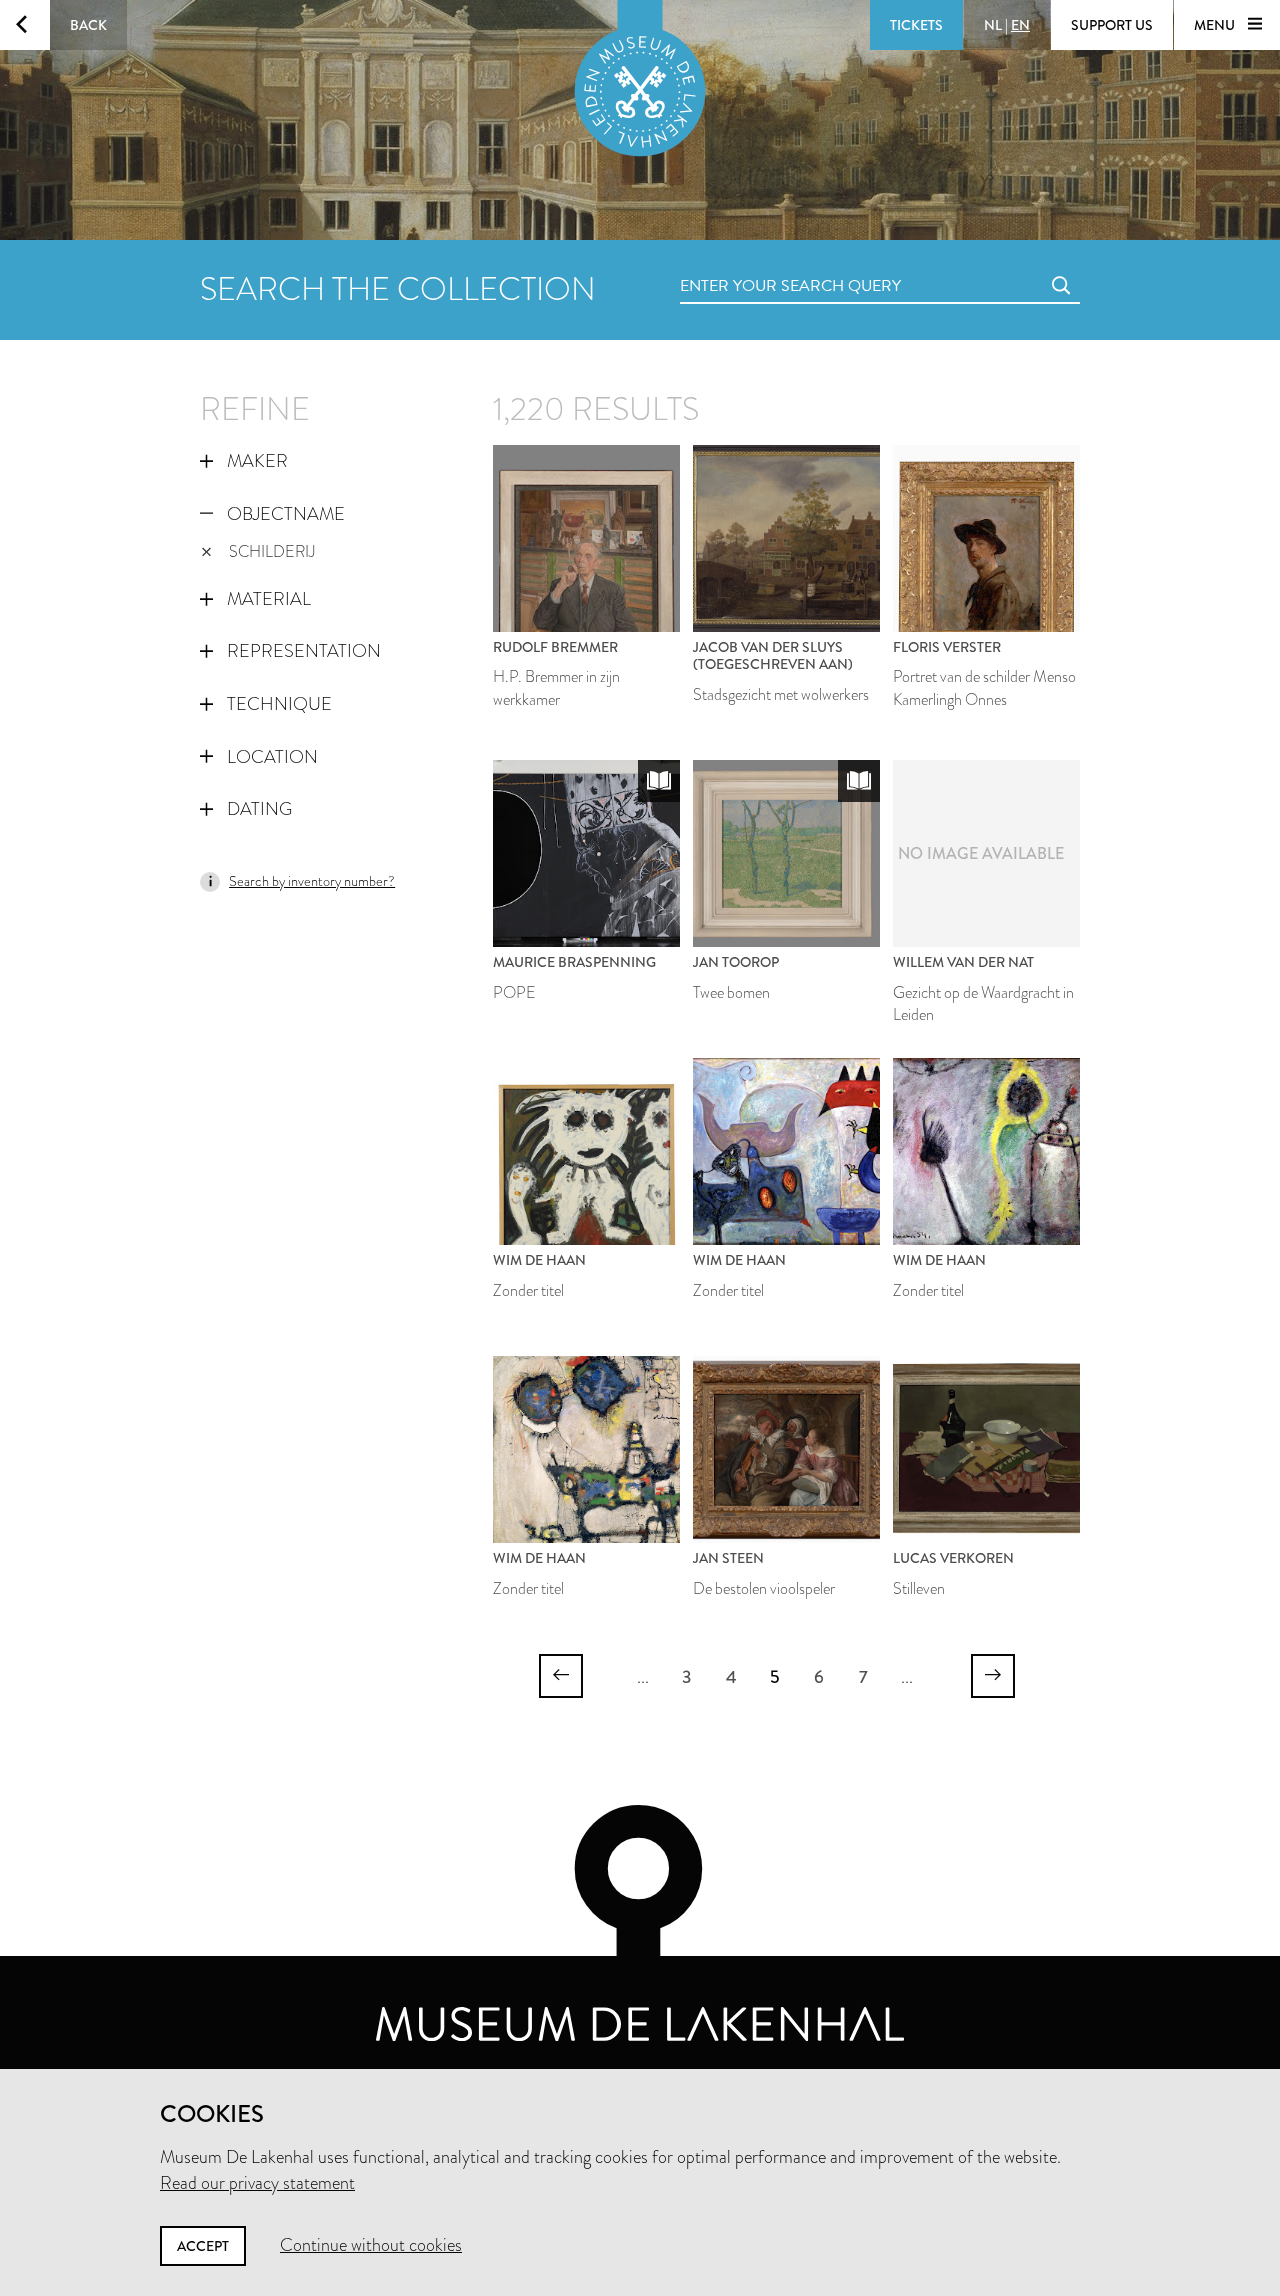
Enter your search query (750, 263)
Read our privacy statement (257, 2183)
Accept (203, 2246)
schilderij (272, 551)
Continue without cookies (371, 2245)
